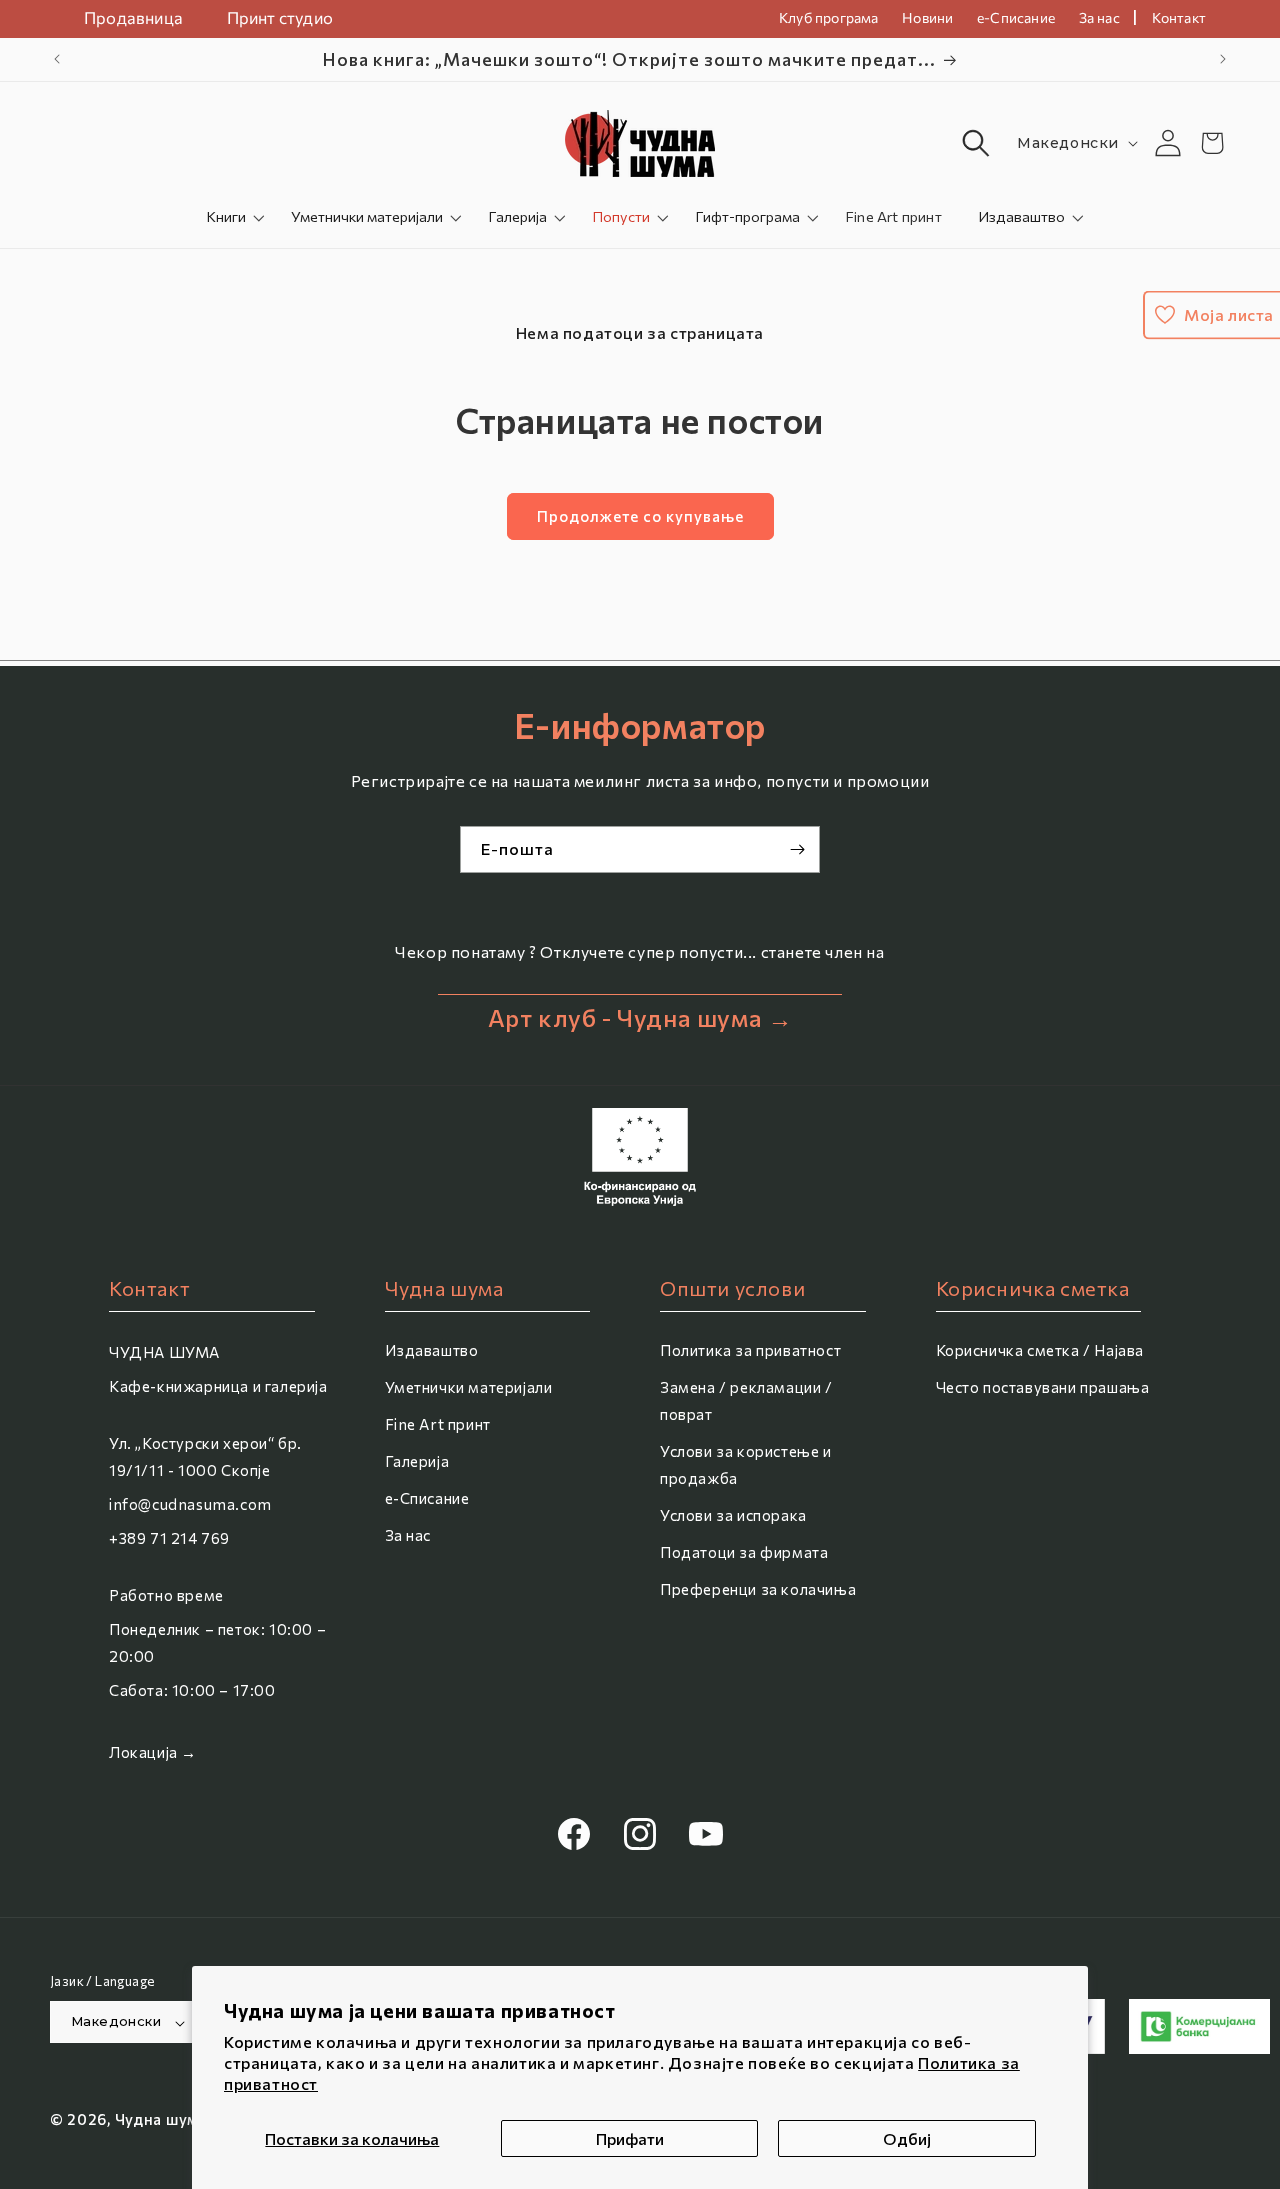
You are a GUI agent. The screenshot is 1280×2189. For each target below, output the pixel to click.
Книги (226, 216)
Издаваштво (1021, 216)
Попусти (621, 216)
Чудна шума (161, 2120)
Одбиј (907, 2138)
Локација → (153, 1752)
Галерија (517, 216)
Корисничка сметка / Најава (1040, 1350)
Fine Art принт (438, 1424)
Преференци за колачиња (758, 1589)
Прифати (630, 2138)
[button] (976, 143)
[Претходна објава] (57, 59)
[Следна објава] (1223, 59)
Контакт (1179, 17)
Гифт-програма (747, 216)
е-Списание (1016, 17)
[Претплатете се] (797, 849)
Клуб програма (829, 17)
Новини (927, 17)
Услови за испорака (733, 1515)
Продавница (133, 17)
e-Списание (427, 1498)
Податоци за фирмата (744, 1552)
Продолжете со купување (640, 516)
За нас (1099, 17)
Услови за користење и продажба (746, 1464)
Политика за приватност (750, 1350)
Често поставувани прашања (1043, 1387)
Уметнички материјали (367, 216)
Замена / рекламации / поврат (746, 1400)
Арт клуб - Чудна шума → (640, 1017)
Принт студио (280, 17)
